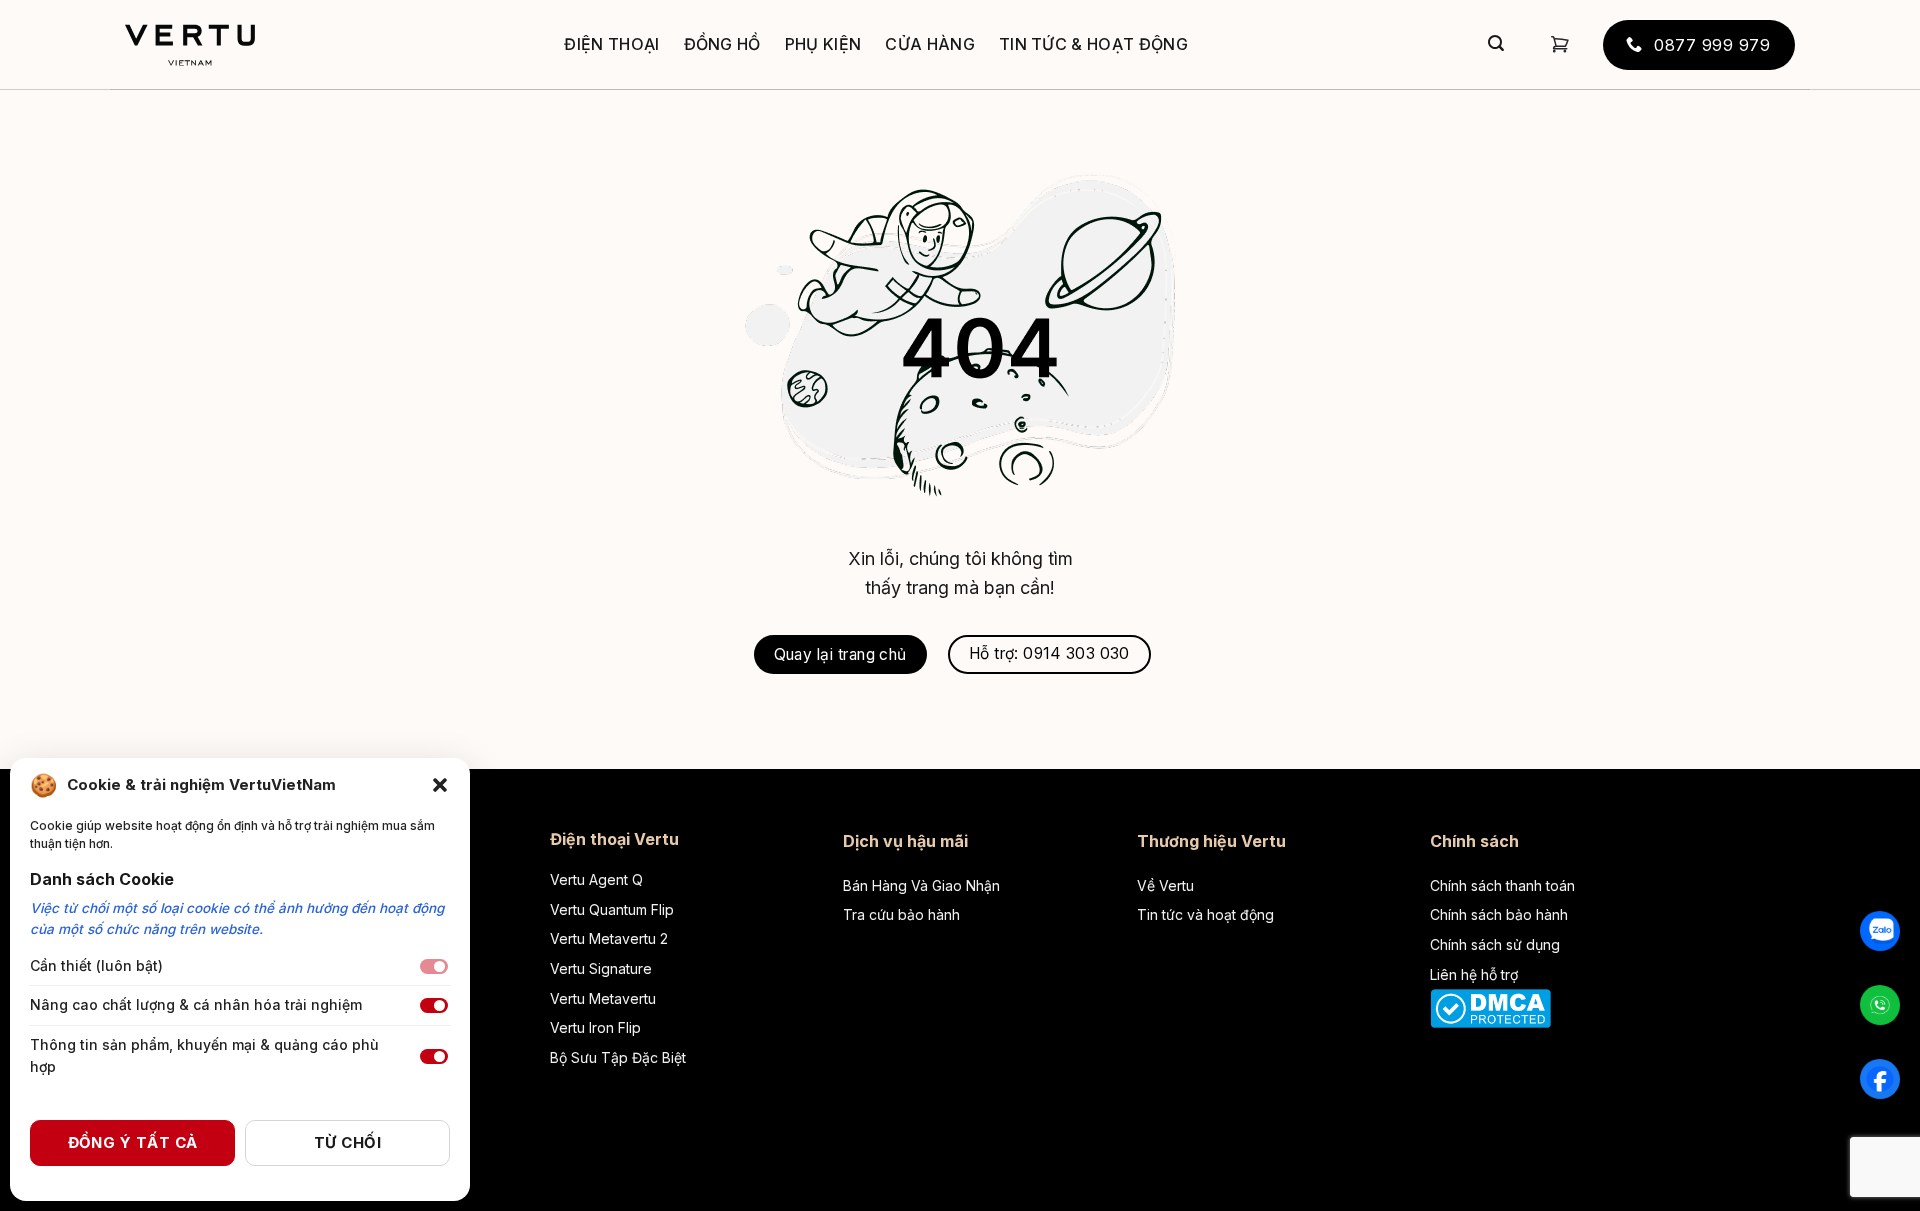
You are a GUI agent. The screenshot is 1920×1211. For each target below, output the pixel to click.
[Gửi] (1496, 45)
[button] (440, 785)
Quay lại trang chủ (840, 654)
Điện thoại (611, 44)
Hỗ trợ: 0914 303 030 (1049, 653)
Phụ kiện (823, 44)
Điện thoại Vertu (614, 839)
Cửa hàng (930, 44)
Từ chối (347, 1142)
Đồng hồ (722, 44)
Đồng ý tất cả (133, 1142)
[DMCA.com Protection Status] (1490, 1007)
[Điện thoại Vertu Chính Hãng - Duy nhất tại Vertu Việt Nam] (190, 45)
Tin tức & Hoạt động (1093, 44)
